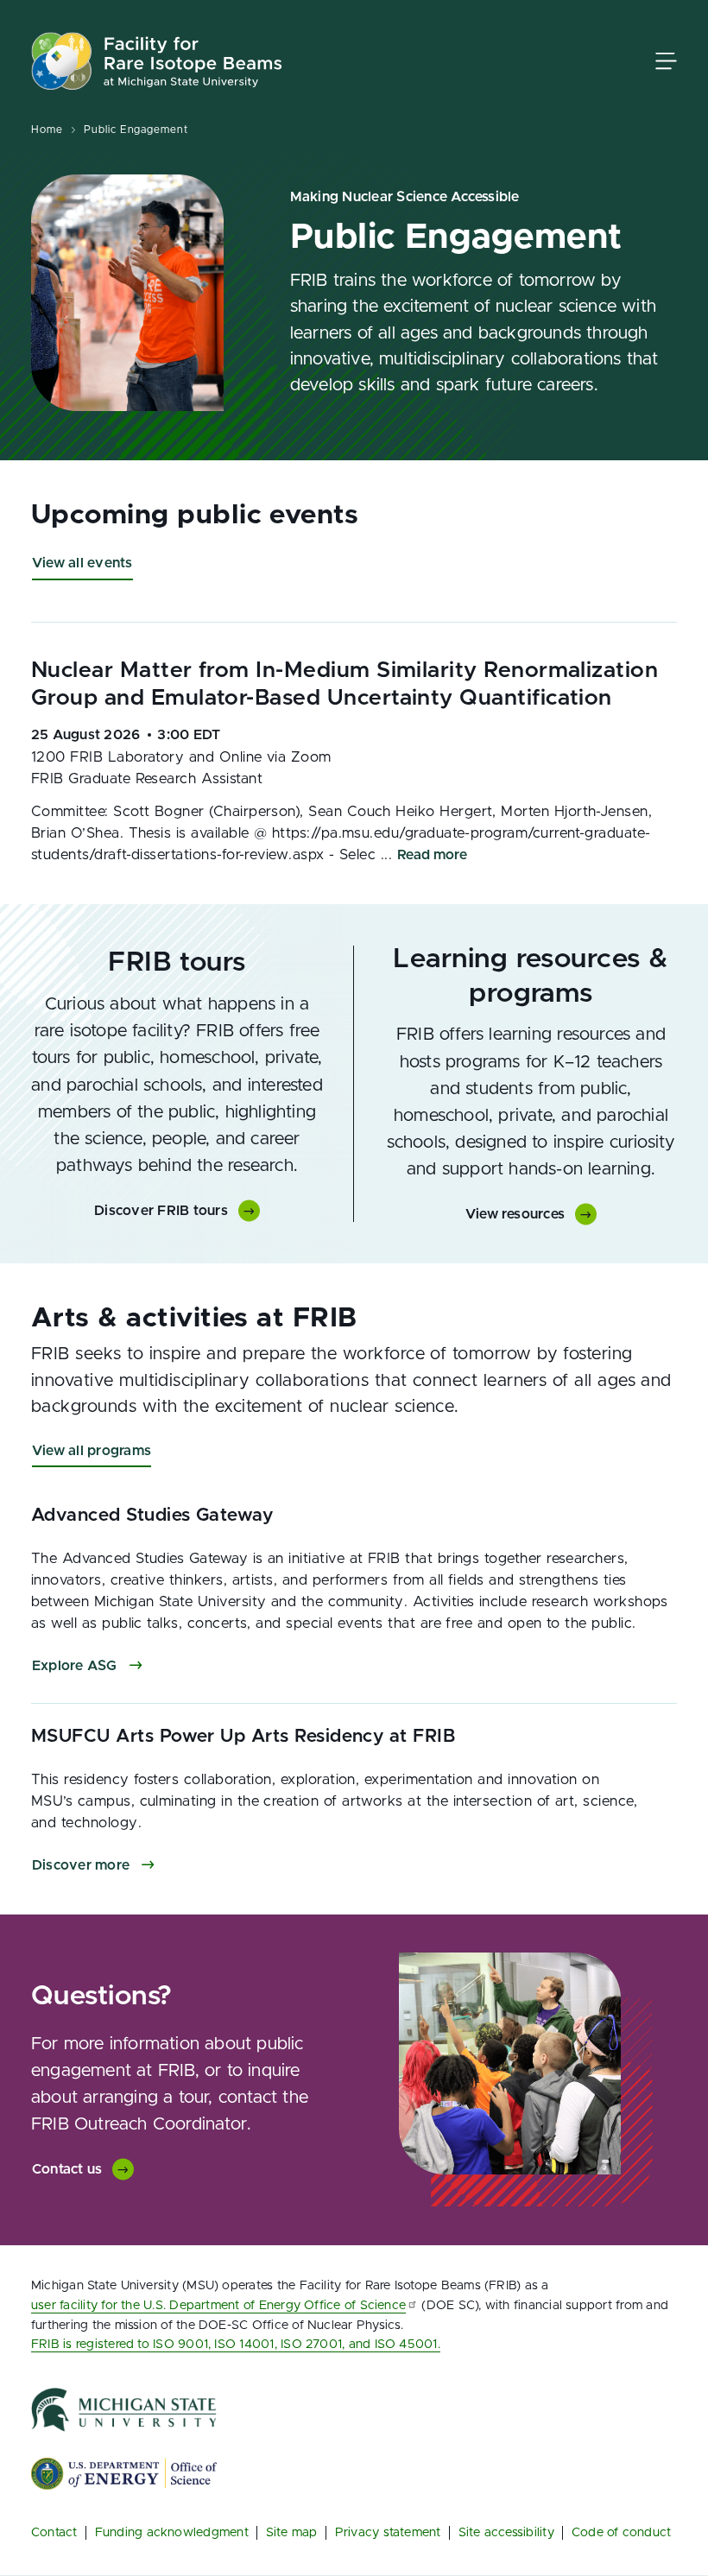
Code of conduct (622, 2532)
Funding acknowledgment (172, 2532)
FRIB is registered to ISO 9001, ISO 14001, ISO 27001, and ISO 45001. (236, 2344)
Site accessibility (506, 2532)
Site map (292, 2532)
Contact (54, 2532)
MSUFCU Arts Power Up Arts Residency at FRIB (243, 1736)
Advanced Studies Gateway (152, 1515)
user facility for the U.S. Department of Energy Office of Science (218, 2305)
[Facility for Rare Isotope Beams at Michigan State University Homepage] (157, 61)
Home (47, 130)
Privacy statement (388, 2532)
